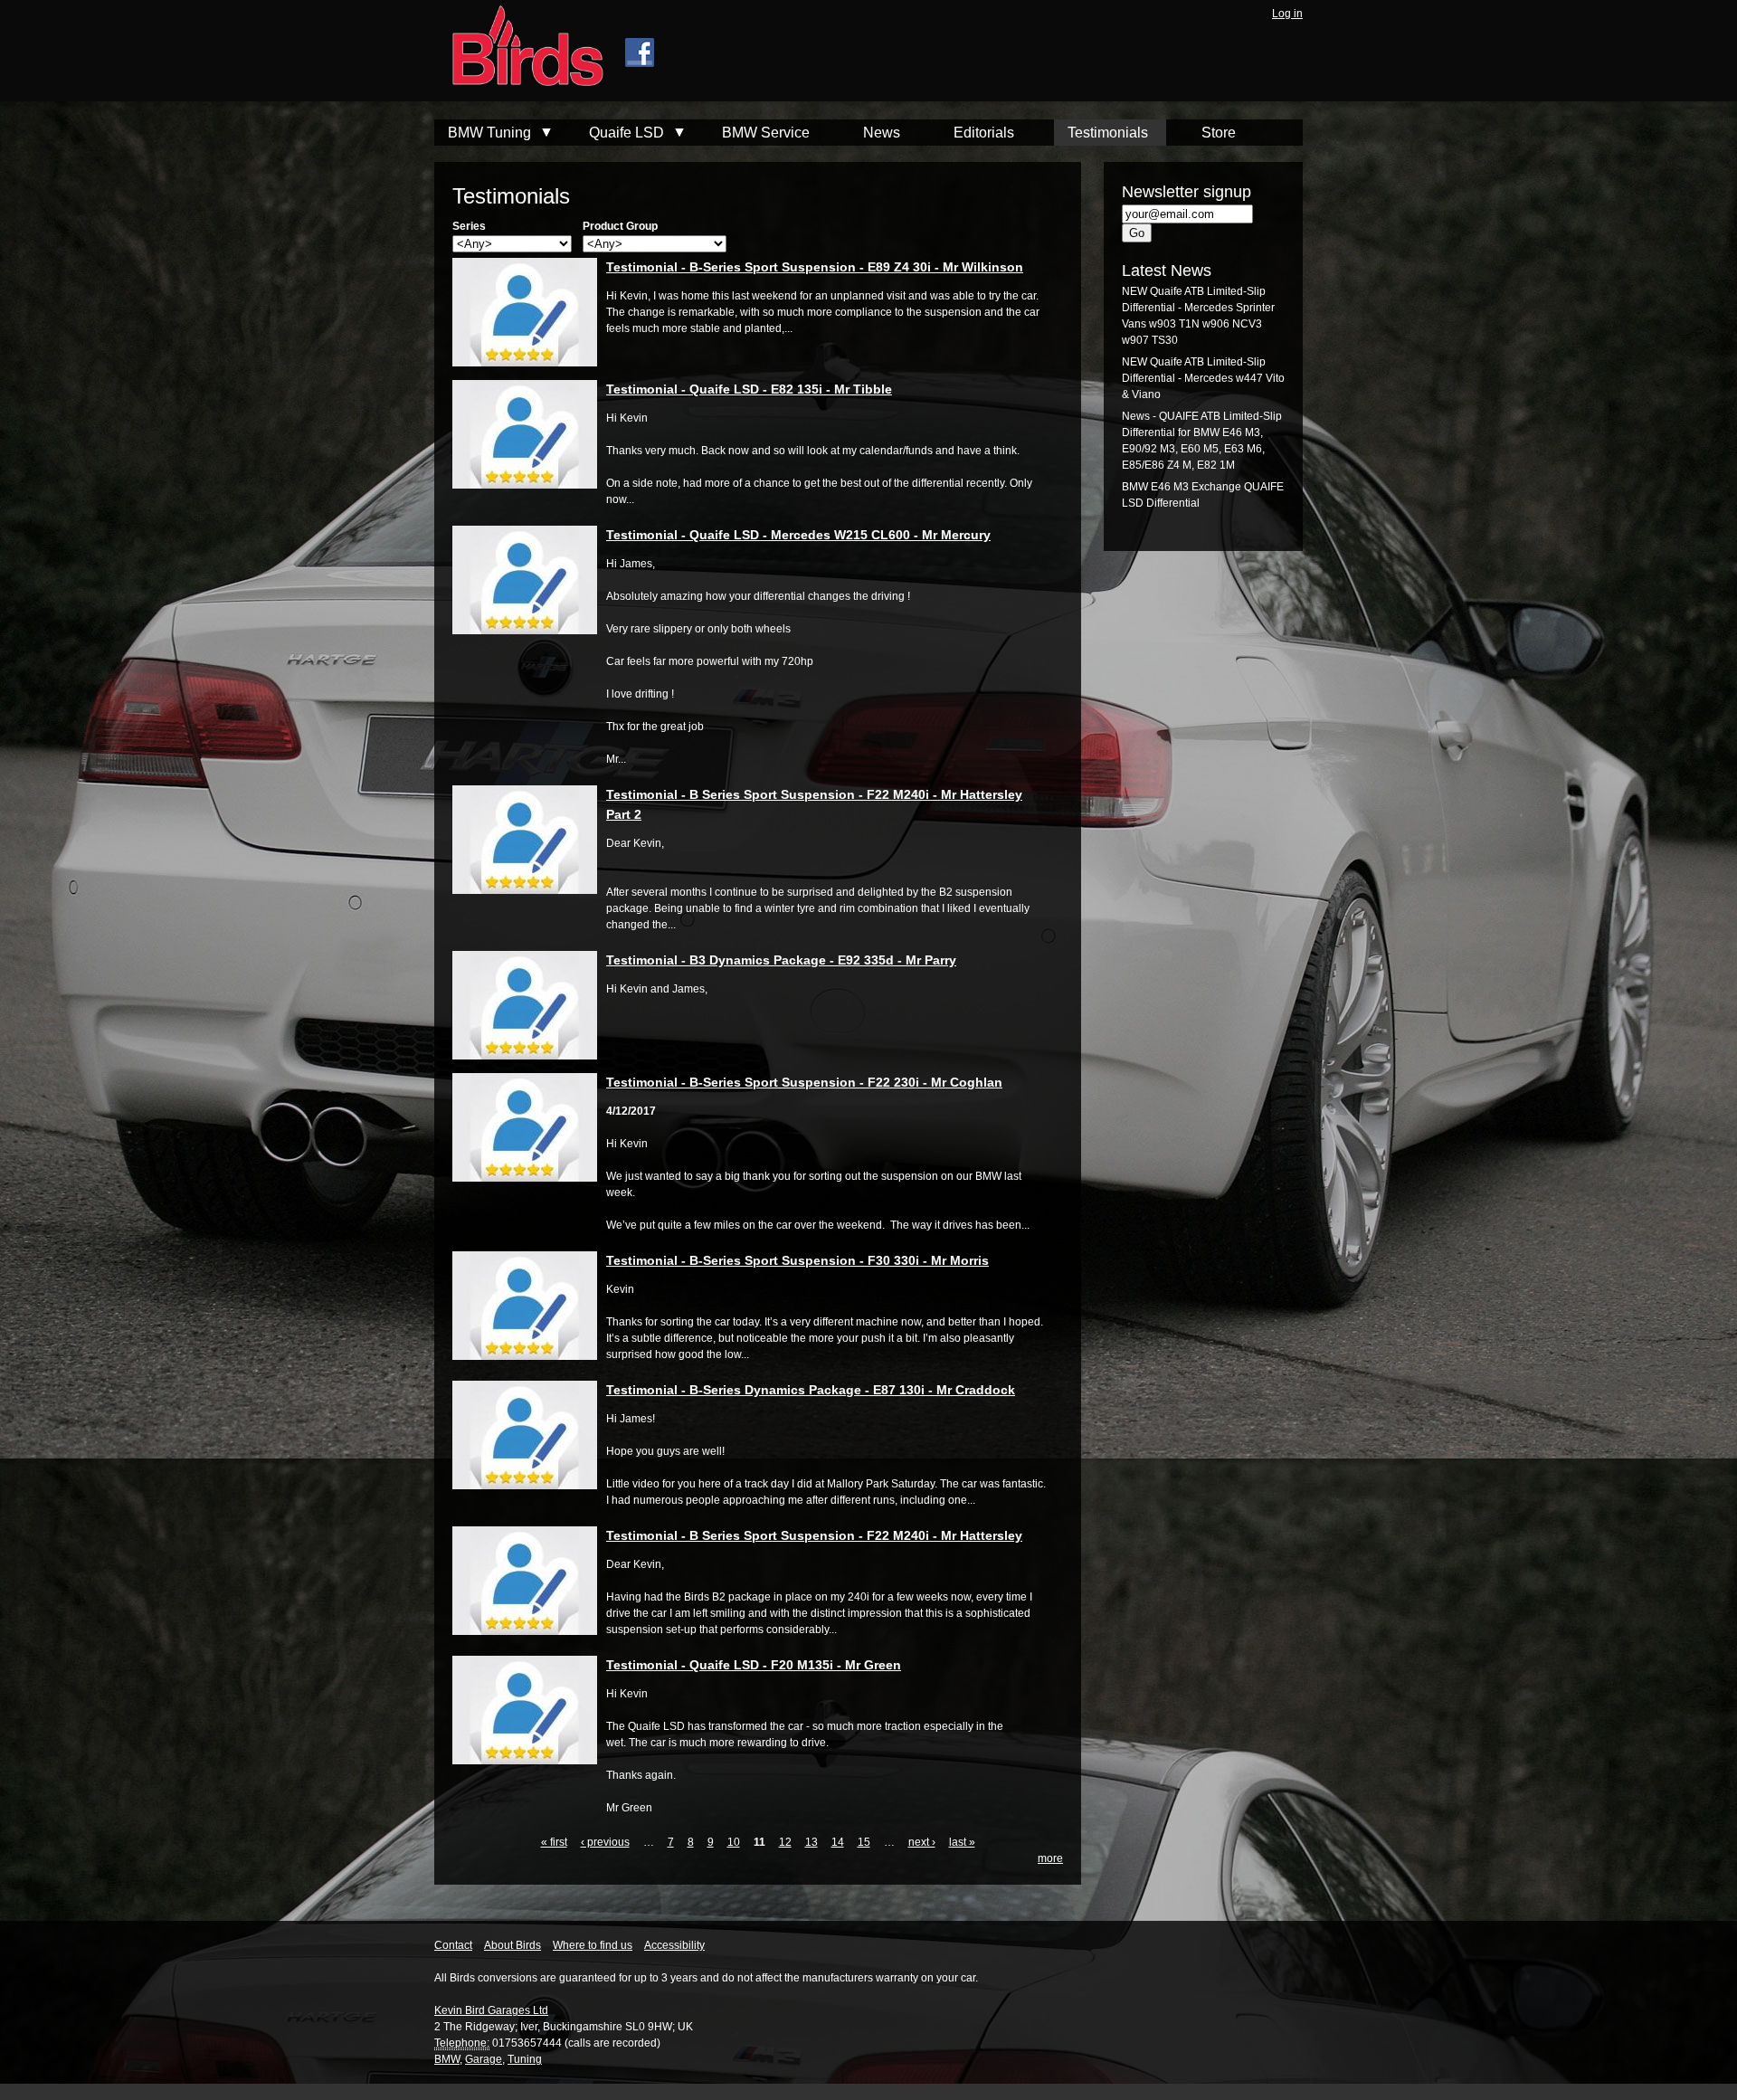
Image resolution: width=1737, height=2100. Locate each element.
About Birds (513, 1945)
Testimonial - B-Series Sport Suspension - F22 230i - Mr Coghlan (804, 1082)
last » (962, 1842)
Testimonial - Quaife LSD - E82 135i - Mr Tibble (749, 389)
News (882, 133)
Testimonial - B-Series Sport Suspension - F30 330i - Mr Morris (797, 1260)
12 (785, 1842)
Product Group (620, 226)
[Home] (519, 48)
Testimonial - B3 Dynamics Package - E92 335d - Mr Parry (781, 960)
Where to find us (593, 1945)
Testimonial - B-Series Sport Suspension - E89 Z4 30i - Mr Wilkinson (815, 267)
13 (812, 1842)
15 (864, 1842)
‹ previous (605, 1842)
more (1050, 1858)
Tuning (525, 2059)
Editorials (984, 133)
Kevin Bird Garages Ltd (491, 2010)
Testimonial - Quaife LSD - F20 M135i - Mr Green (754, 1665)
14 (838, 1842)
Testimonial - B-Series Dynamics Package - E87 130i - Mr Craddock (811, 1390)
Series (469, 226)
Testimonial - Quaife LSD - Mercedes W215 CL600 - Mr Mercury (798, 535)
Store (1219, 133)
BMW (447, 2059)
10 (734, 1842)
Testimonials (1108, 133)
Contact (453, 1945)
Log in (1287, 14)
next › (922, 1842)
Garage (484, 2059)
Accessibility (674, 1945)
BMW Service (766, 133)
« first (554, 1842)
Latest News (1167, 271)
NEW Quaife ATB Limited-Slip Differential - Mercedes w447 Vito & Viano (1203, 378)
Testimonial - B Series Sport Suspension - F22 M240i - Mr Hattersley (814, 1535)
